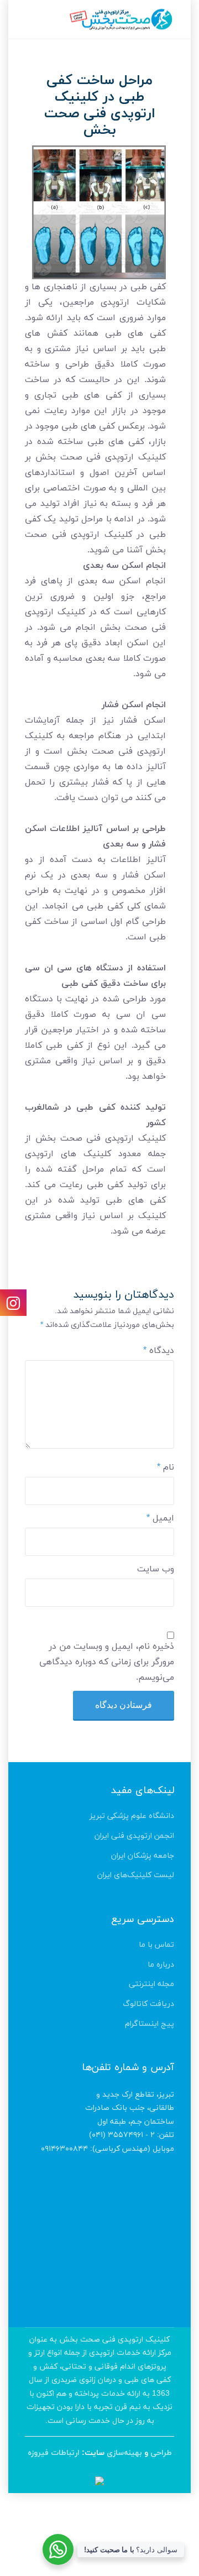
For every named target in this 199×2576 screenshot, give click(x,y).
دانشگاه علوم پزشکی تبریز (132, 1816)
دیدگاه (159, 1351)
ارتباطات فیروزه (54, 2453)
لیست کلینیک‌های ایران (136, 1875)
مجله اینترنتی (151, 1984)
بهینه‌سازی (124, 2453)
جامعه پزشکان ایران (143, 1856)
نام (166, 1467)
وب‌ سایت (156, 1569)
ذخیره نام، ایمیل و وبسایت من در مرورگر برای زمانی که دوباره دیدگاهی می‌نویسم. (107, 1662)
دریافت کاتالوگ (148, 2004)
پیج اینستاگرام (150, 2024)
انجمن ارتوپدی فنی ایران (134, 1836)
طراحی (161, 2453)
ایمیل (160, 1518)
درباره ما (161, 1965)
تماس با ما (156, 1945)
